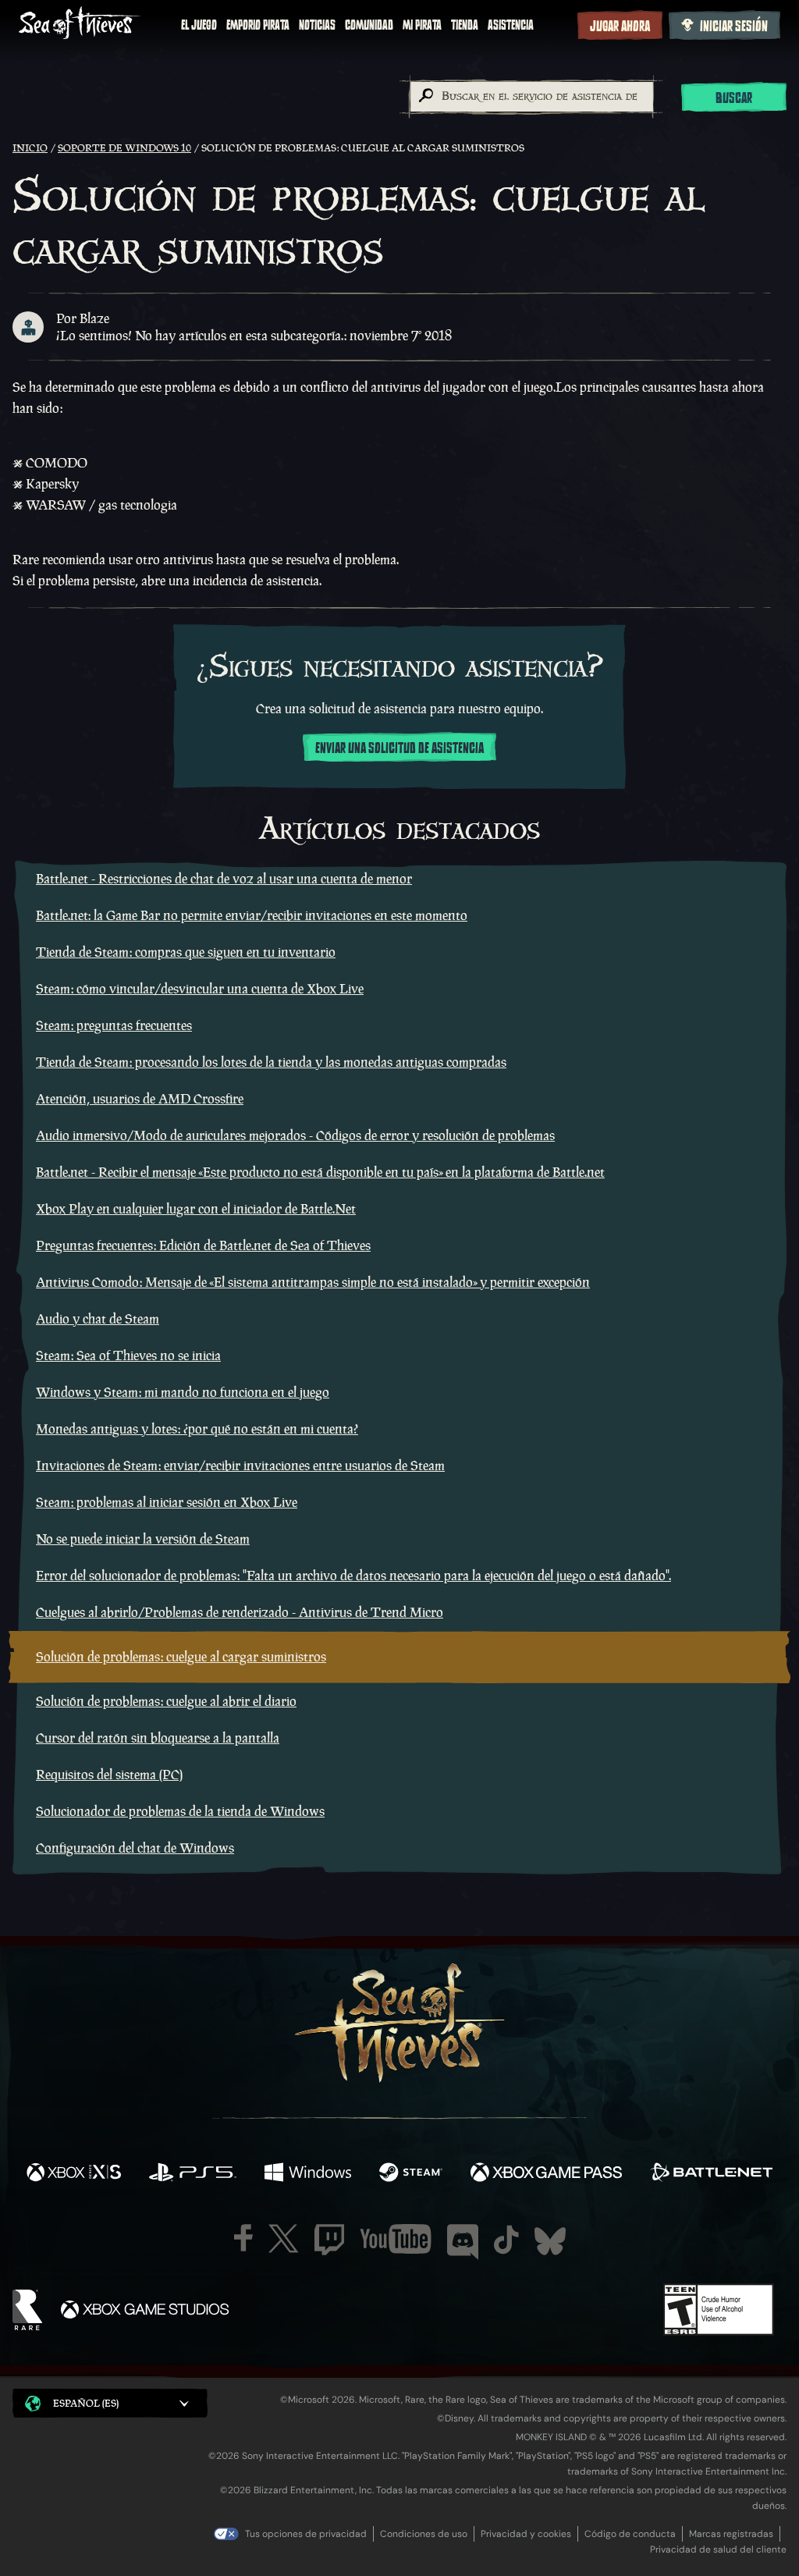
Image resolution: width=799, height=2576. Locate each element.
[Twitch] (329, 2240)
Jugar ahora (620, 27)
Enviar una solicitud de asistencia (399, 748)
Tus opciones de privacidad (306, 2534)
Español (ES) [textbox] (86, 2403)
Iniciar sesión (734, 27)
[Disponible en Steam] (411, 2174)
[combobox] (531, 97)
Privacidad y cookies (526, 2534)
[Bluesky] (550, 2241)
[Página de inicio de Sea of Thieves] (80, 25)
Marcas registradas (731, 2534)
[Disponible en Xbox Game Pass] (546, 2174)
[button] (110, 2403)
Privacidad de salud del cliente (718, 2549)
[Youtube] (396, 2239)
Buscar (734, 98)
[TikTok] (506, 2240)
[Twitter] (284, 2238)
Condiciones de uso (424, 2534)
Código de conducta (630, 2534)
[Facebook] (243, 2238)
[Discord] (463, 2242)
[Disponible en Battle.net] (711, 2174)
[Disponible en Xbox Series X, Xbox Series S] (74, 2174)
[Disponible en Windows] (307, 2174)
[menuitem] (199, 25)
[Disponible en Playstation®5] (193, 2174)
